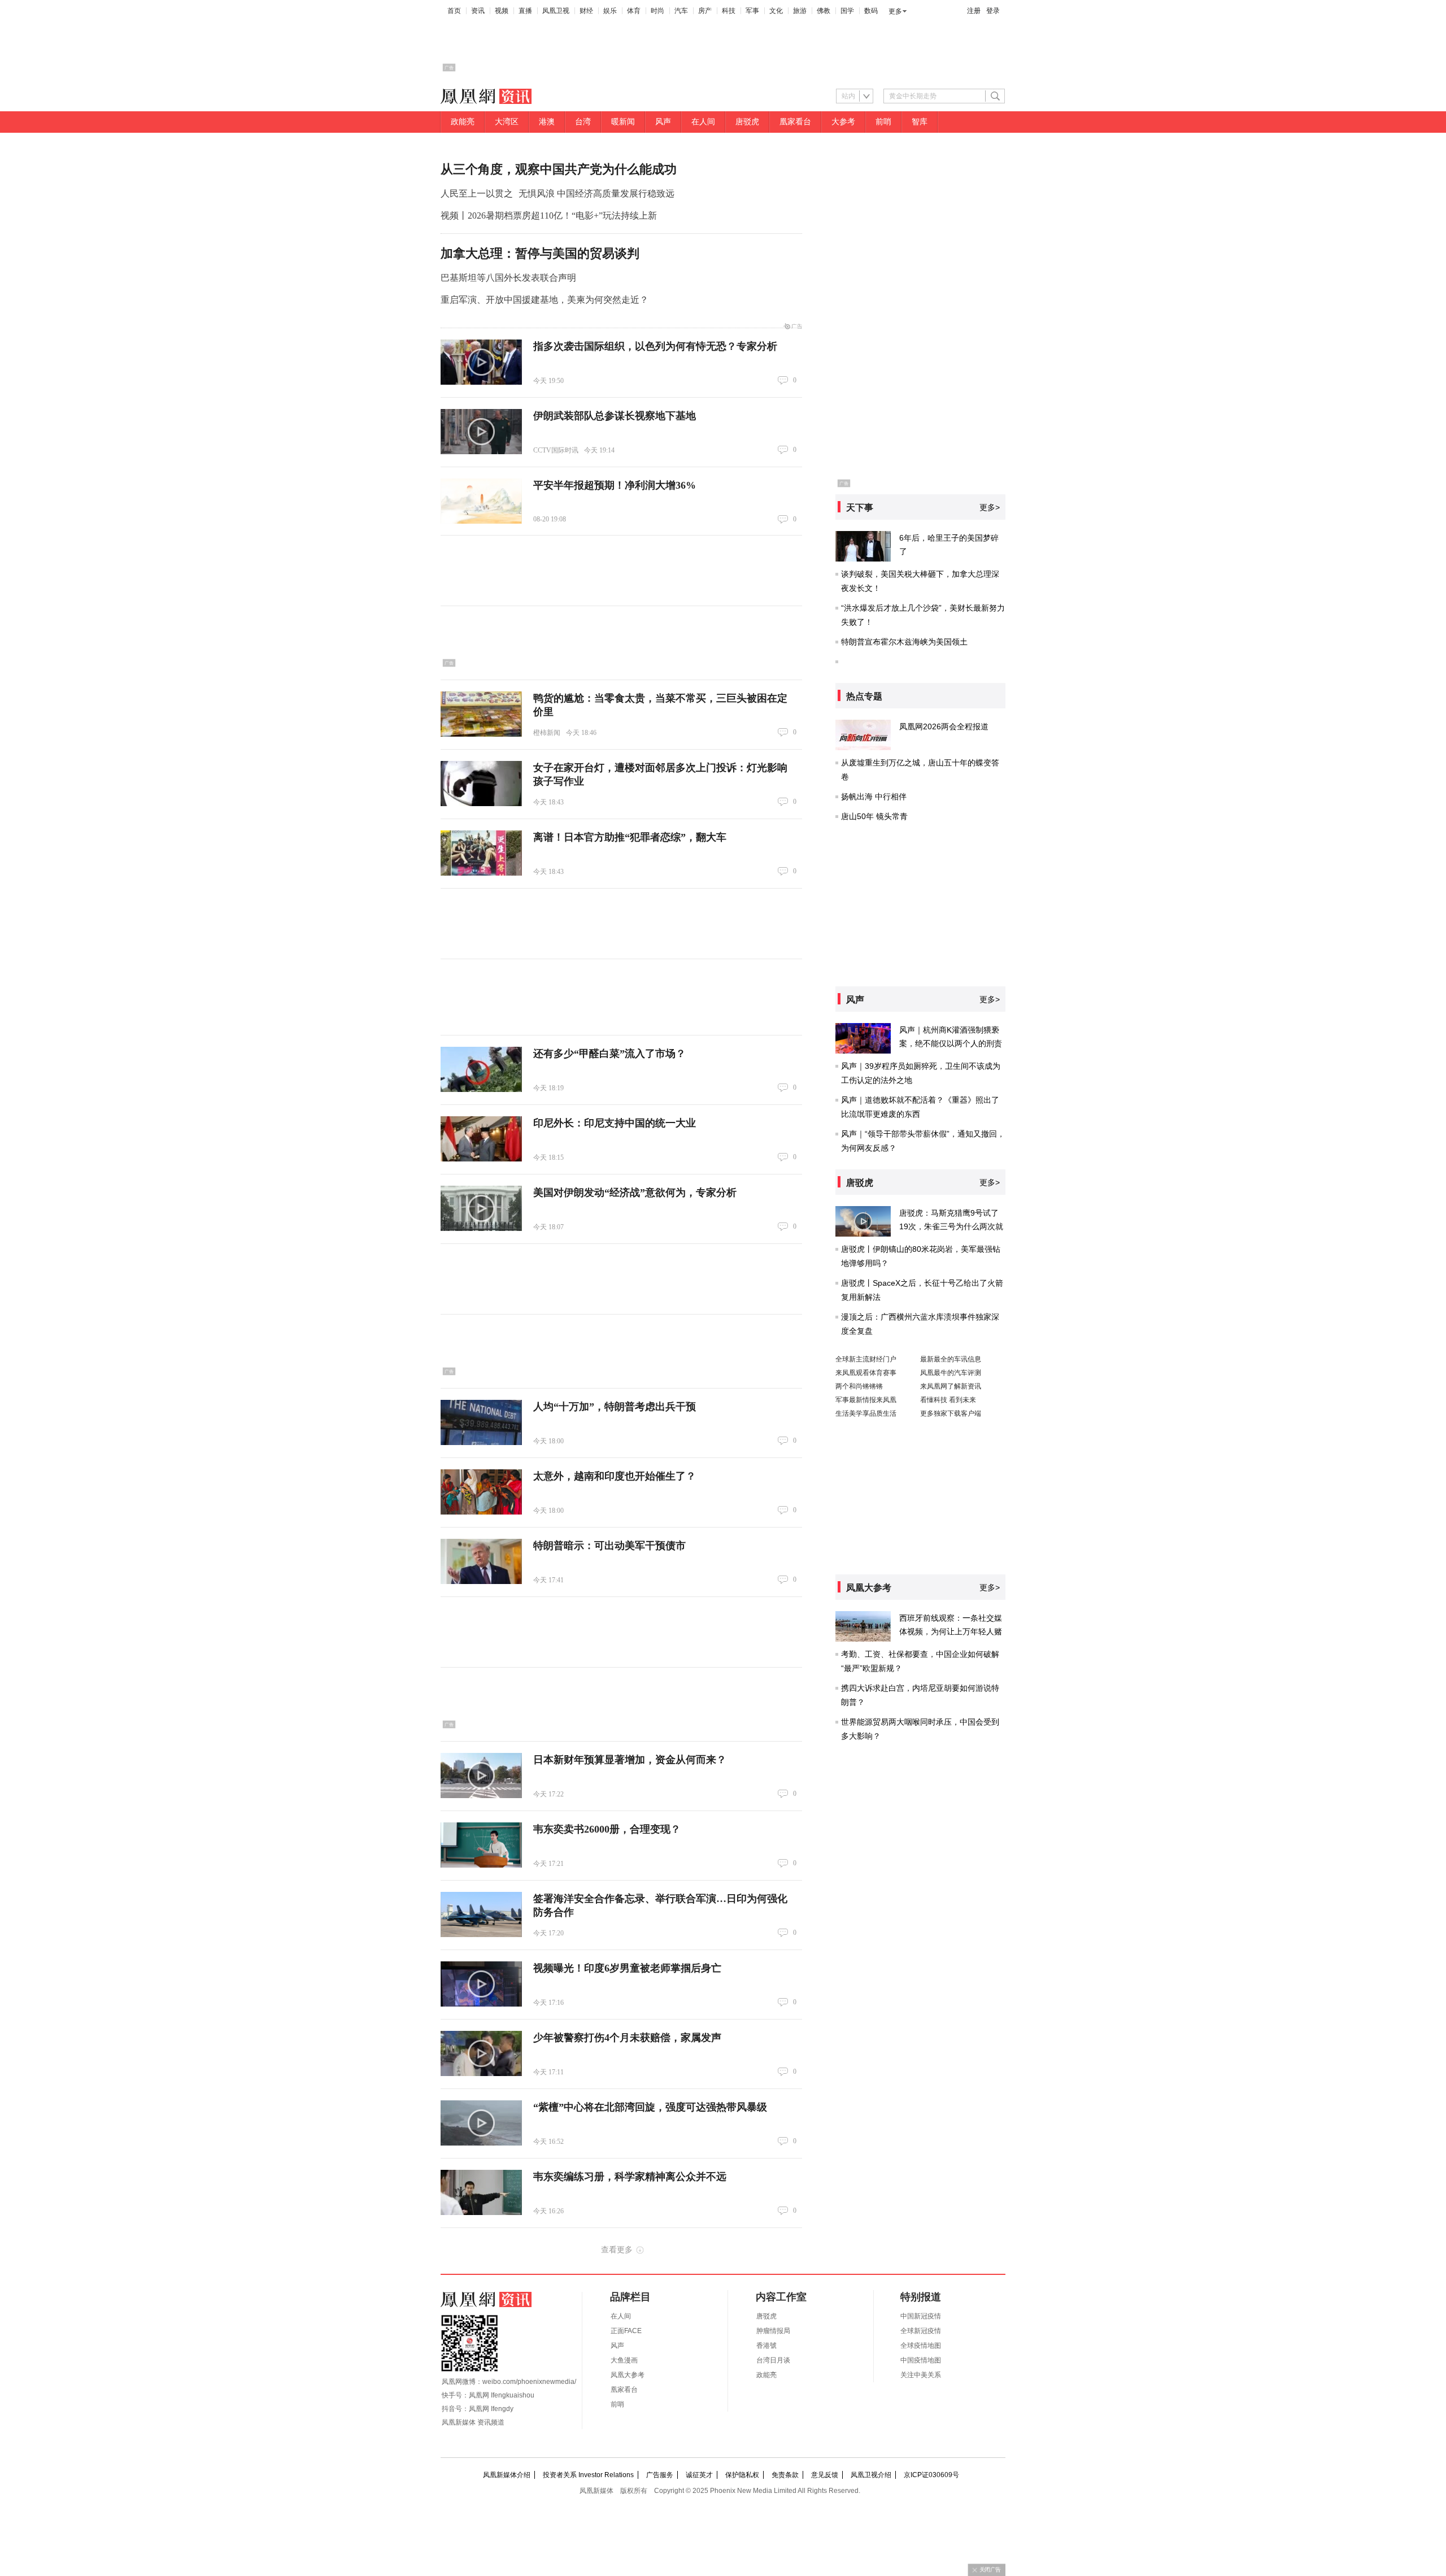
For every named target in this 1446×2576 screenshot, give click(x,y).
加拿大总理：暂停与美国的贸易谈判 (540, 253)
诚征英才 (699, 2475)
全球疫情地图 (921, 2346)
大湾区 (507, 122)
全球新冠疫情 (921, 2331)
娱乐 (610, 11)
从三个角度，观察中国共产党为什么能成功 (559, 169)
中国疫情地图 (921, 2360)
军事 (752, 11)
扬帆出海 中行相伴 (874, 797)
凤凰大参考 (628, 2375)
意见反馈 (825, 2475)
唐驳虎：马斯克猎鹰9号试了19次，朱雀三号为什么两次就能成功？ (951, 1226)
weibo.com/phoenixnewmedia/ (529, 2382)
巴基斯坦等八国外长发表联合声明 (508, 278)
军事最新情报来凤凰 (866, 1400)
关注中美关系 (921, 2375)
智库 (920, 122)
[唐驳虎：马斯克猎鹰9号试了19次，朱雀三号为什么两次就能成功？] (863, 1221)
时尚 (657, 11)
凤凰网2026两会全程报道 (944, 726)
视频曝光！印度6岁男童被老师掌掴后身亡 (627, 1968)
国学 (847, 11)
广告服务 (660, 2475)
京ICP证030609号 (931, 2475)
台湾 (583, 122)
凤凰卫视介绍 (871, 2475)
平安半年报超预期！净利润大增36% (615, 485)
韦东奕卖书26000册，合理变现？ (607, 1829)
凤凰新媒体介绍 (507, 2475)
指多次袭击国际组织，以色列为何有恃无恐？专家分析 (655, 346)
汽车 (681, 11)
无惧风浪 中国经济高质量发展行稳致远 (596, 193)
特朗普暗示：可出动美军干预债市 (609, 1546)
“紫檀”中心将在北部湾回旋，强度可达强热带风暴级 (650, 2107)
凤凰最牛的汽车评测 (951, 1373)
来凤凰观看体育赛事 (866, 1373)
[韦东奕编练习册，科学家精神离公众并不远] (481, 2192)
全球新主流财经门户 (866, 1359)
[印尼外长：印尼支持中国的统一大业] (481, 1139)
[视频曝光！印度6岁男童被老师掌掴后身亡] (481, 1984)
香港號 (766, 2346)
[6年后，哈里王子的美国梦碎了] (863, 546)
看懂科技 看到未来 (948, 1400)
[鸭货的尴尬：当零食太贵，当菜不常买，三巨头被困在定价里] (481, 714)
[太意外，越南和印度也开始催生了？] (481, 1492)
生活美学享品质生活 (866, 1413)
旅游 (800, 11)
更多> (990, 507)
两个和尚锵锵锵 (859, 1386)
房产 (705, 11)
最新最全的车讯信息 (951, 1359)
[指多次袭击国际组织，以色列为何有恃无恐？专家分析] (481, 362)
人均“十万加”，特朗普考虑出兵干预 (615, 1407)
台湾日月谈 (773, 2360)
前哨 (883, 122)
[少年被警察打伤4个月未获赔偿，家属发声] (481, 2053)
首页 (454, 11)
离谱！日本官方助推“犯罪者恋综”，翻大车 (630, 837)
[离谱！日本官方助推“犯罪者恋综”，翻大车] (481, 853)
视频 (502, 11)
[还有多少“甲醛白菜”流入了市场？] (481, 1069)
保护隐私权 (742, 2475)
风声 (663, 122)
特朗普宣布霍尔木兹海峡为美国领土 (904, 642)
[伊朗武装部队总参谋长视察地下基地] (481, 432)
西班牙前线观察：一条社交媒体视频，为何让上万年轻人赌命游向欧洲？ (951, 1631)
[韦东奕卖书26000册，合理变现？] (481, 1845)
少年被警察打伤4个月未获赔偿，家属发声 (627, 2038)
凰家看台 (795, 122)
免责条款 (785, 2475)
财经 (586, 11)
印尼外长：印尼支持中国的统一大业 (615, 1123)
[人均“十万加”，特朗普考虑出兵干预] (481, 1422)
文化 (776, 11)
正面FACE (626, 2331)
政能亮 (463, 122)
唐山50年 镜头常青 (874, 816)
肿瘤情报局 (773, 2331)
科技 (729, 11)
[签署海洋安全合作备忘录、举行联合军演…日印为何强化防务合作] (481, 1914)
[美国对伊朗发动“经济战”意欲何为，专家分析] (481, 1208)
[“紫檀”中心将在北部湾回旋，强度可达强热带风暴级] (481, 2123)
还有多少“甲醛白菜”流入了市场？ (609, 1054)
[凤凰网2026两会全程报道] (863, 735)
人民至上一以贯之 (477, 193)
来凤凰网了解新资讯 (951, 1386)
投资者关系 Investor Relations (588, 2475)
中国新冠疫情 (921, 2316)
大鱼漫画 (624, 2360)
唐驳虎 (747, 122)
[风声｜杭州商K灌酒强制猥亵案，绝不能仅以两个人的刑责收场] (863, 1038)
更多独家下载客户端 (951, 1413)
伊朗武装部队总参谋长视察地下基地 (615, 416)
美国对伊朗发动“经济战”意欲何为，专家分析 (635, 1193)
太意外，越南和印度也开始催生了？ (615, 1476)
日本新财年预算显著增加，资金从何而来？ (630, 1760)
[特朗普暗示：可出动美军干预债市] (481, 1561)
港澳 (547, 122)
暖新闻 (623, 122)
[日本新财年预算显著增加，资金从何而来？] (481, 1776)
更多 (895, 11)
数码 (871, 11)
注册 (974, 11)
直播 (525, 11)
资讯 (478, 11)
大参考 (843, 122)
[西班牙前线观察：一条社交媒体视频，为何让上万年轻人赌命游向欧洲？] (863, 1626)
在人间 (703, 122)
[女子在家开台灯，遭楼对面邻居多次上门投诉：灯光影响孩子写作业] (481, 784)
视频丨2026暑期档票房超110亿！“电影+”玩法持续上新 (549, 216)
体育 (634, 11)
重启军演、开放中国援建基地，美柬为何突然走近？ (545, 300)
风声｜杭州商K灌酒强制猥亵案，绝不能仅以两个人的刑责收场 (951, 1043)
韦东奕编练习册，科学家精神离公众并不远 (630, 2177)
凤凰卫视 (556, 11)
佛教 (824, 11)
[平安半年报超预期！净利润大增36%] (481, 501)
